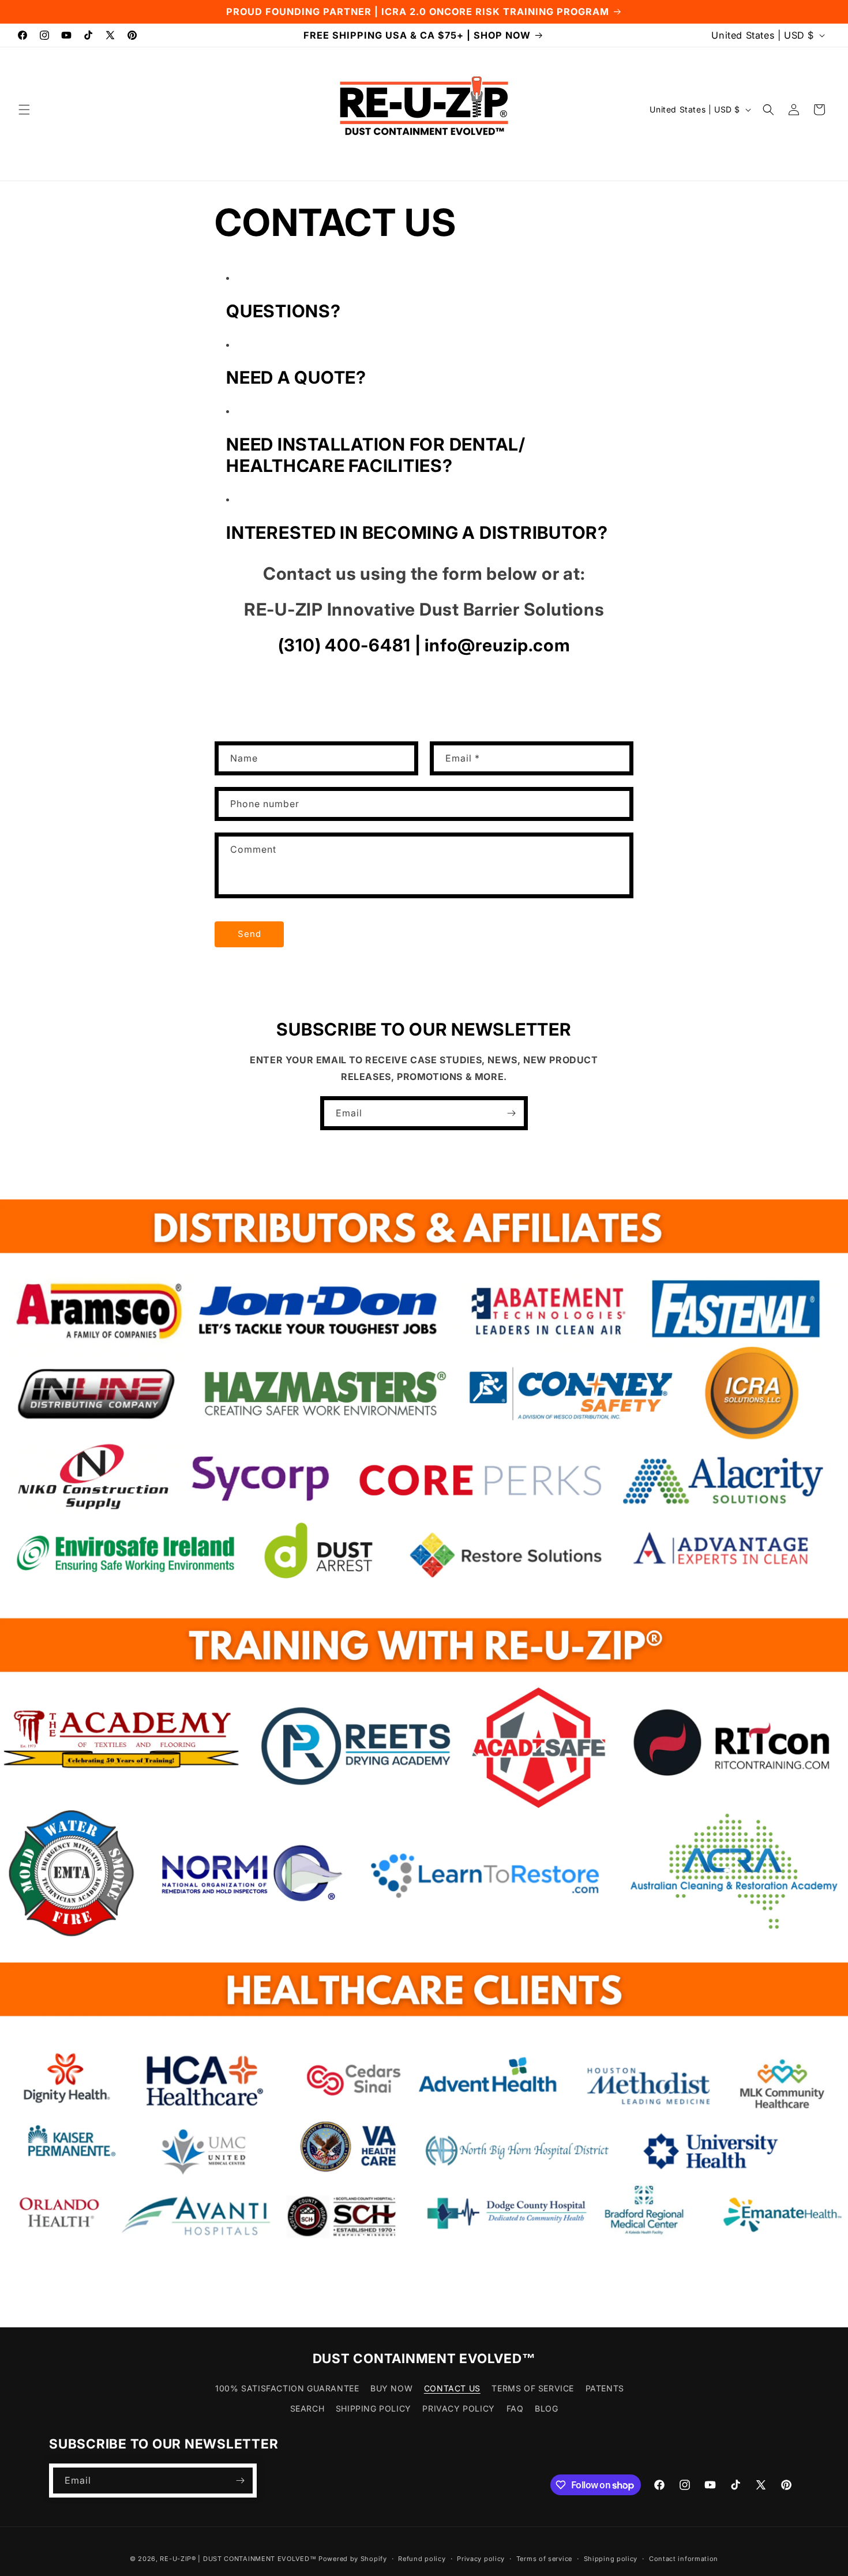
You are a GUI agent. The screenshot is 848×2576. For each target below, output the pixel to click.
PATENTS (605, 2388)
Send (249, 934)
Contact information (684, 2559)
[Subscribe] (511, 1113)
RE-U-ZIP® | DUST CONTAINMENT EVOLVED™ (238, 2559)
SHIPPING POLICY (374, 2408)
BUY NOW (391, 2388)
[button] (24, 110)
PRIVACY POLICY (458, 2408)
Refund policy (422, 2559)
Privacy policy (481, 2559)
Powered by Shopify (353, 2559)
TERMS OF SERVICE (533, 2388)
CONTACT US (452, 2388)
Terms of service (544, 2559)
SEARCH (307, 2408)
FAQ (515, 2408)
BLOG (546, 2408)
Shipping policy (611, 2559)
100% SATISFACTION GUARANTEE (287, 2388)
